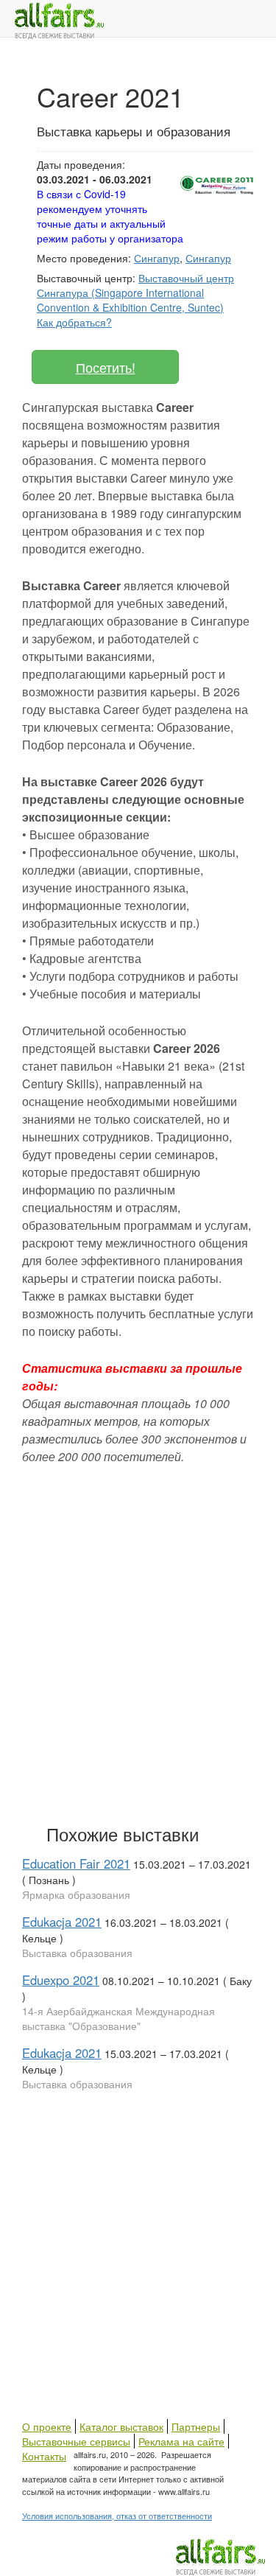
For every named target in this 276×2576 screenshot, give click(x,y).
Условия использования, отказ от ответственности (117, 2516)
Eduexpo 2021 (61, 1980)
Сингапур (157, 258)
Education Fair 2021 (76, 1863)
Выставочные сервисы (76, 2441)
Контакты (44, 2456)
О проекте (47, 2426)
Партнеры (196, 2426)
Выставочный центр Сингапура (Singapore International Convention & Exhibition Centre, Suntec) (135, 293)
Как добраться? (74, 322)
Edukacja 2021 (62, 1922)
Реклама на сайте (181, 2441)
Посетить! (106, 367)
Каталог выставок (121, 2426)
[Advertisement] (138, 1660)
